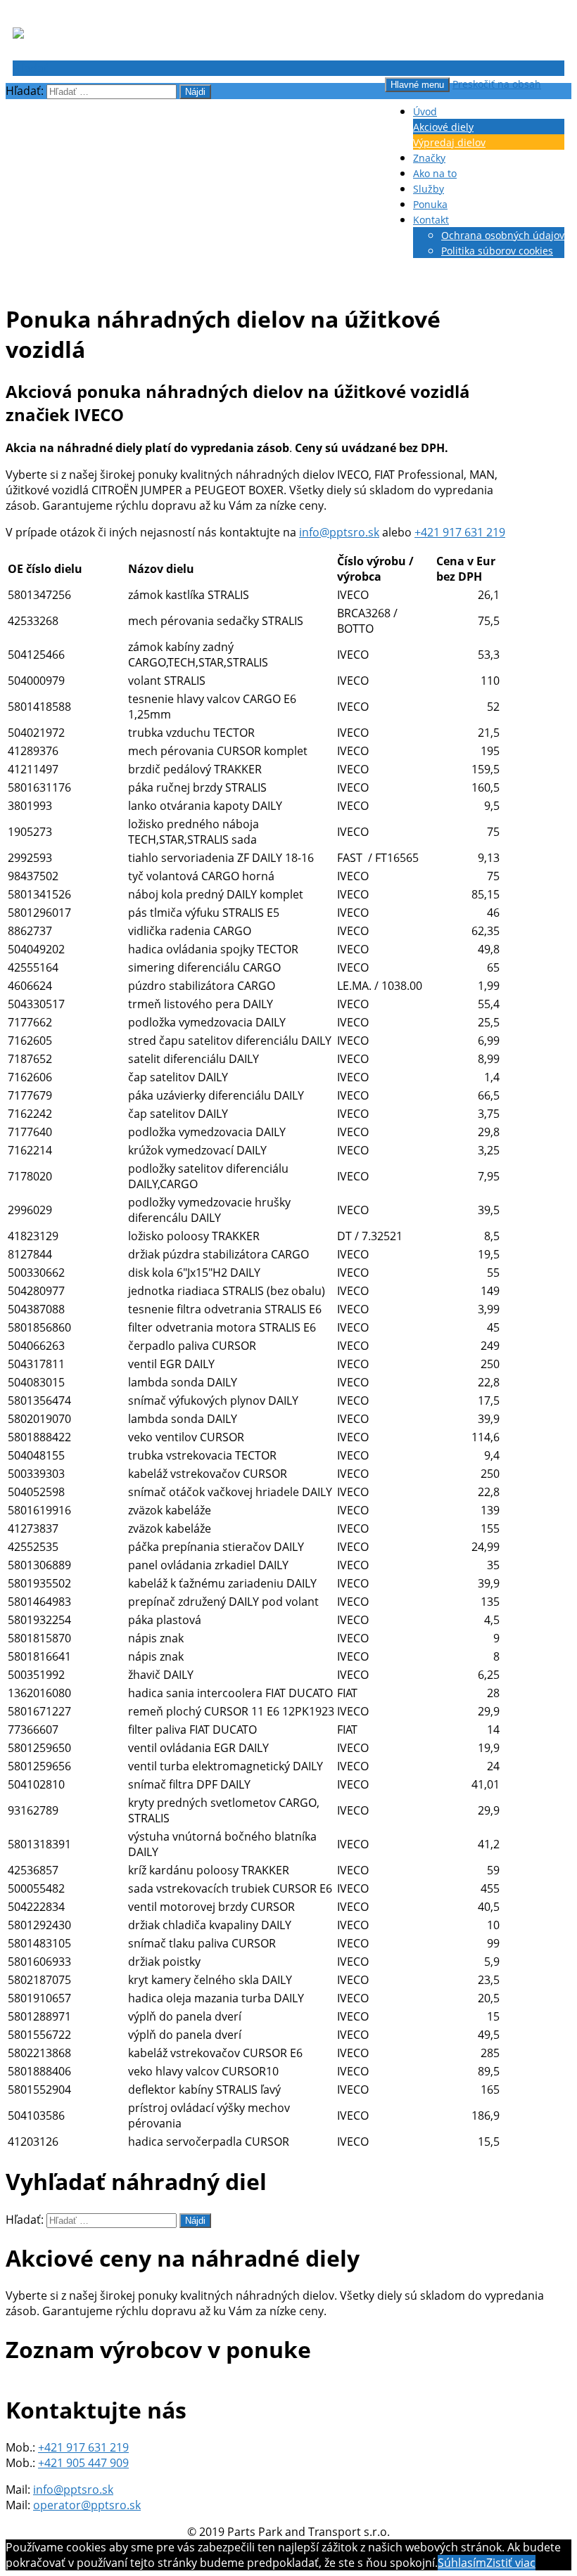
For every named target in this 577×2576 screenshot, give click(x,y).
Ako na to (435, 173)
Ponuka (430, 204)
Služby (429, 189)
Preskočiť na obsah (497, 84)
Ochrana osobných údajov (503, 235)
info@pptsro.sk (339, 532)
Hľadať (30, 68)
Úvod (425, 111)
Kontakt (431, 220)
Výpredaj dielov (449, 142)
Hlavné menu (417, 85)
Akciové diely (443, 127)
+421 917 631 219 (460, 532)
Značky (429, 158)
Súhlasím (462, 2563)
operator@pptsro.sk (87, 2505)
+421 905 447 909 (83, 2463)
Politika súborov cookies (497, 251)
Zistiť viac (511, 2563)
